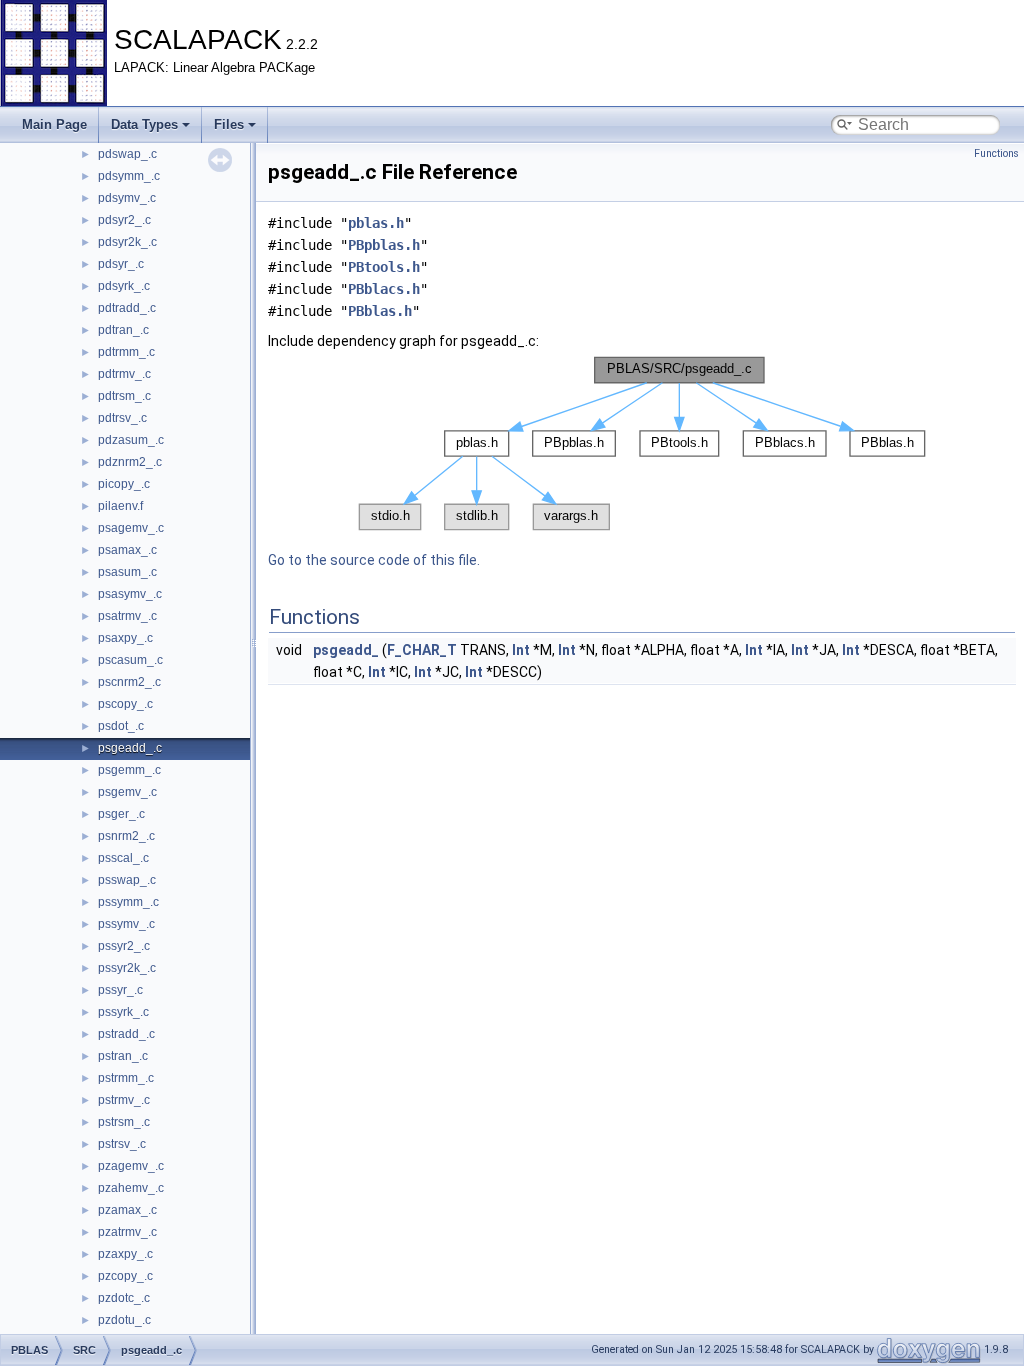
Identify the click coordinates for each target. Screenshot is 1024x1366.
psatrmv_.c (127, 616)
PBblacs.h (384, 289)
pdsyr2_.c (124, 220)
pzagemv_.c (131, 1166)
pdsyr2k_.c (127, 242)
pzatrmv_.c (127, 1232)
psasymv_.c (130, 594)
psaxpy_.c (125, 638)
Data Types (144, 124)
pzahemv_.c (131, 1188)
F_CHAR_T (422, 650)
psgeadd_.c (130, 748)
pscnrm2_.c (129, 682)
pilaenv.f (120, 506)
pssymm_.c (128, 902)
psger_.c (121, 814)
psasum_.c (127, 572)
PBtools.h (384, 267)
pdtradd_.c (127, 308)
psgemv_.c (127, 792)
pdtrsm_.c (124, 396)
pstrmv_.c (124, 1100)
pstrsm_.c (124, 1122)
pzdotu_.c (124, 1320)
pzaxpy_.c (125, 1254)
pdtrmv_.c (124, 374)
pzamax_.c (127, 1210)
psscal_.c (123, 858)
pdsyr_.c (121, 264)
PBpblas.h (384, 245)
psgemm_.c (129, 770)
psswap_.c (127, 880)
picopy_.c (124, 484)
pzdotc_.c (124, 1298)
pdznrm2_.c (130, 462)
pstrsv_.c (122, 1144)
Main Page (54, 124)
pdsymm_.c (129, 176)
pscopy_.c (125, 704)
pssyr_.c (120, 990)
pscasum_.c (130, 660)
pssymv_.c (126, 924)
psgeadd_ (346, 650)
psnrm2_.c (126, 836)
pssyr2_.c (124, 946)
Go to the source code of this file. (374, 560)
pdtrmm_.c (126, 352)
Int (521, 650)
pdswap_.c (127, 154)
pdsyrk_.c (124, 286)
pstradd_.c (126, 1034)
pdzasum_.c (131, 440)
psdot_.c (121, 726)
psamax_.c (127, 550)
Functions (996, 153)
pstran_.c (123, 1056)
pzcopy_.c (125, 1276)
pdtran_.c (123, 330)
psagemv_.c (131, 528)
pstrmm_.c (126, 1078)
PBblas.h (380, 311)
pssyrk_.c (123, 1012)
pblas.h (376, 223)
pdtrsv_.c (122, 418)
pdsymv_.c (127, 198)
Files (229, 124)
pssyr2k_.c (127, 968)
